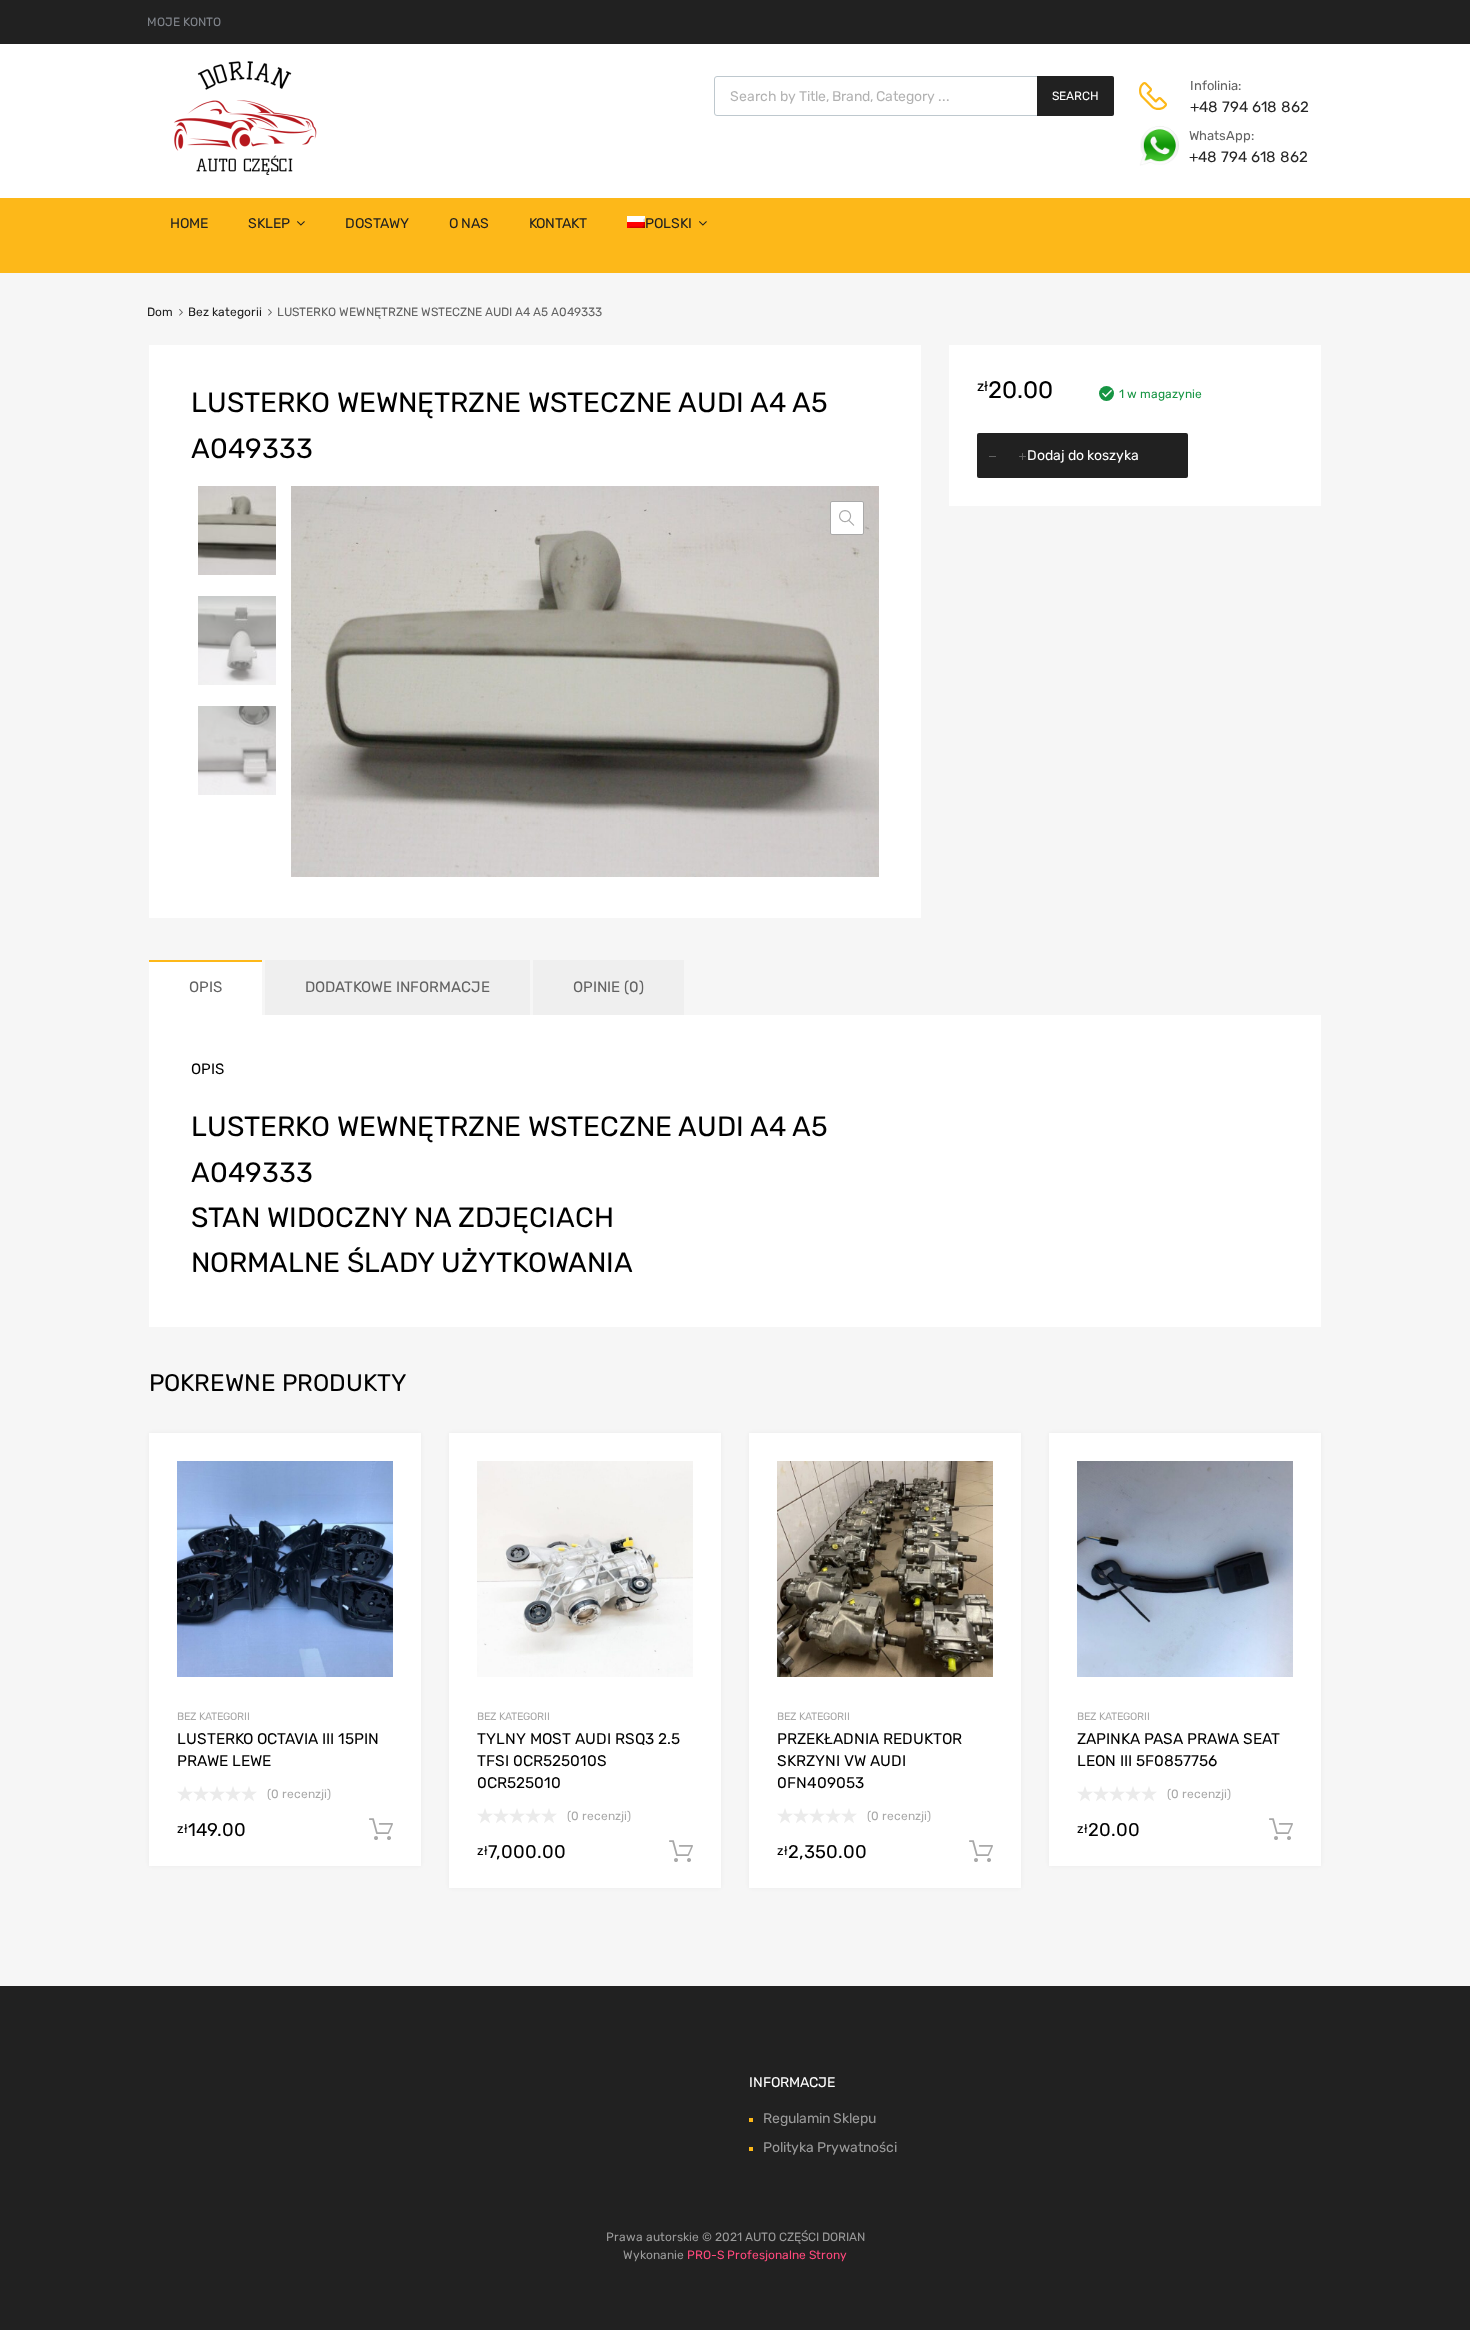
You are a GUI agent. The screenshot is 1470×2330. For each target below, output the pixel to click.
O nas (469, 223)
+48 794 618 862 (1239, 107)
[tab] (205, 987)
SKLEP (269, 223)
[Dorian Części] (245, 170)
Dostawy (377, 223)
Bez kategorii (225, 312)
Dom (160, 312)
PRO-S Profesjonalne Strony (767, 2255)
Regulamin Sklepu (819, 2118)
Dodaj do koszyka (1083, 455)
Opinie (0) (608, 987)
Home (189, 223)
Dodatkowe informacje (397, 987)
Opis (205, 987)
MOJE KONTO (184, 22)
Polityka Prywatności (830, 2147)
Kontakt (558, 223)
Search (1075, 96)
